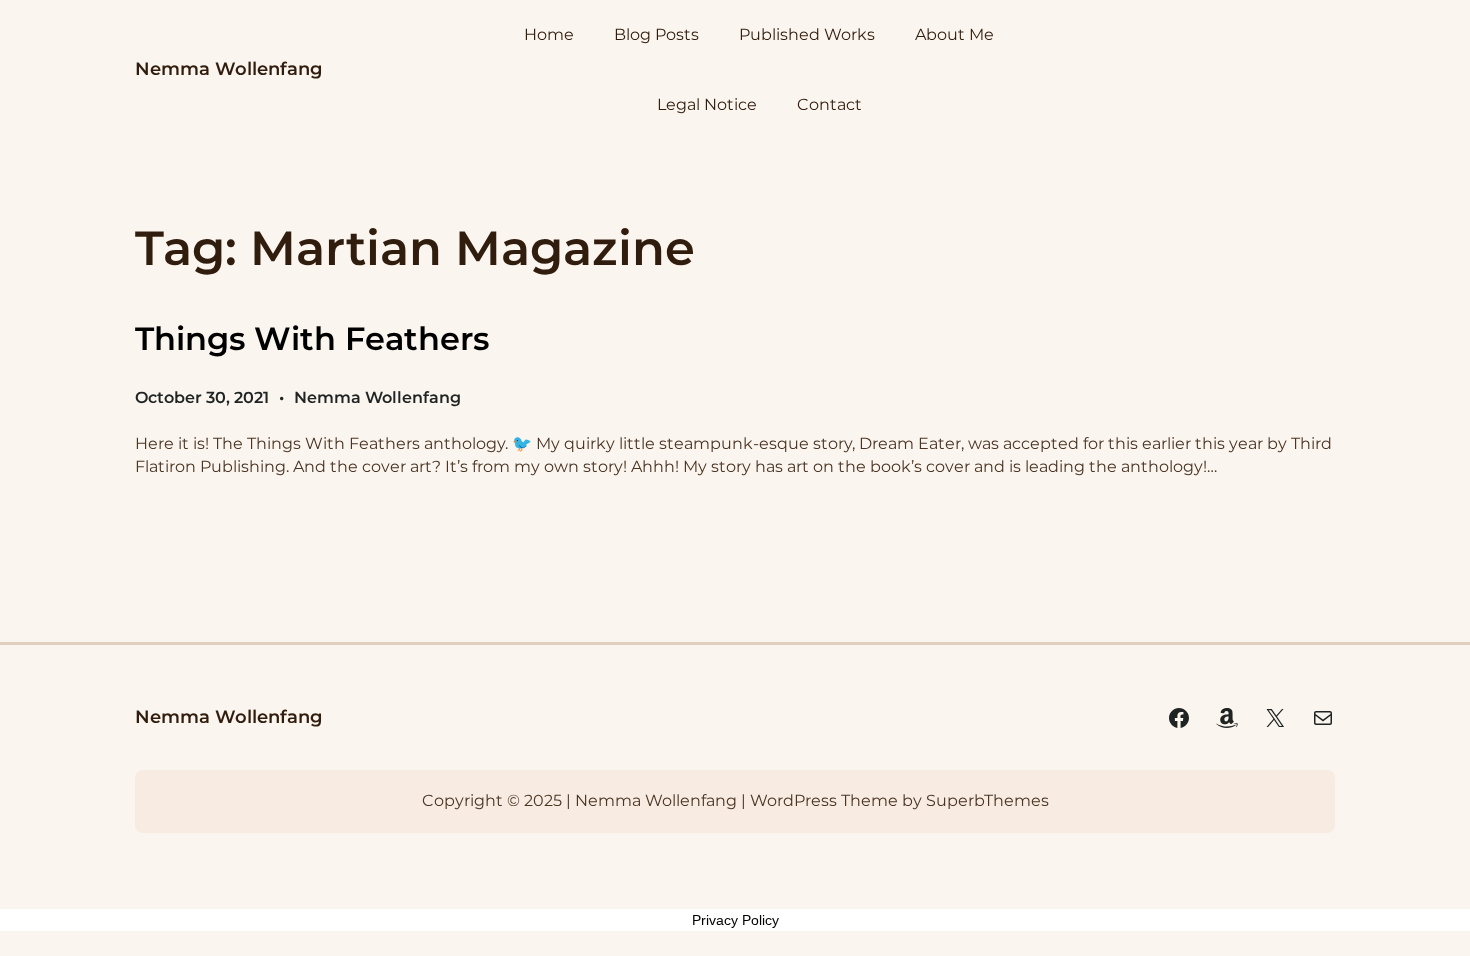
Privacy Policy (735, 920)
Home (549, 34)
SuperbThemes (987, 800)
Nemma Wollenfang (228, 69)
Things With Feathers (312, 338)
